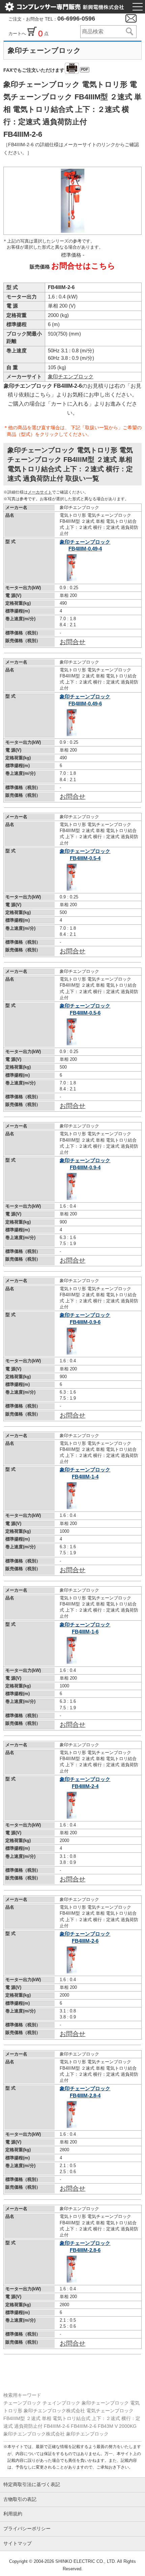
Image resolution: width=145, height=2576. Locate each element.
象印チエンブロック (71, 376)
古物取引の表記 (20, 2499)
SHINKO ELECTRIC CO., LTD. (85, 2561)
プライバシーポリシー (27, 2529)
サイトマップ (18, 2543)
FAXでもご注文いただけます (46, 70)
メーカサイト (40, 492)
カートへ (18, 34)
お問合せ (72, 642)
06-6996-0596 (76, 19)
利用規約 (13, 2514)
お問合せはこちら (83, 266)
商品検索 (129, 32)
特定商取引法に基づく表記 (32, 2485)
